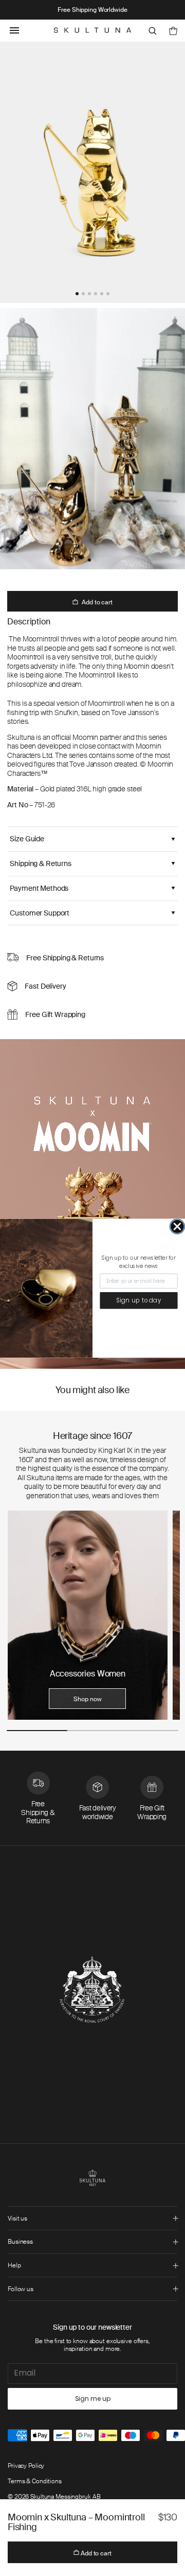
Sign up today (139, 1300)
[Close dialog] (177, 1226)
